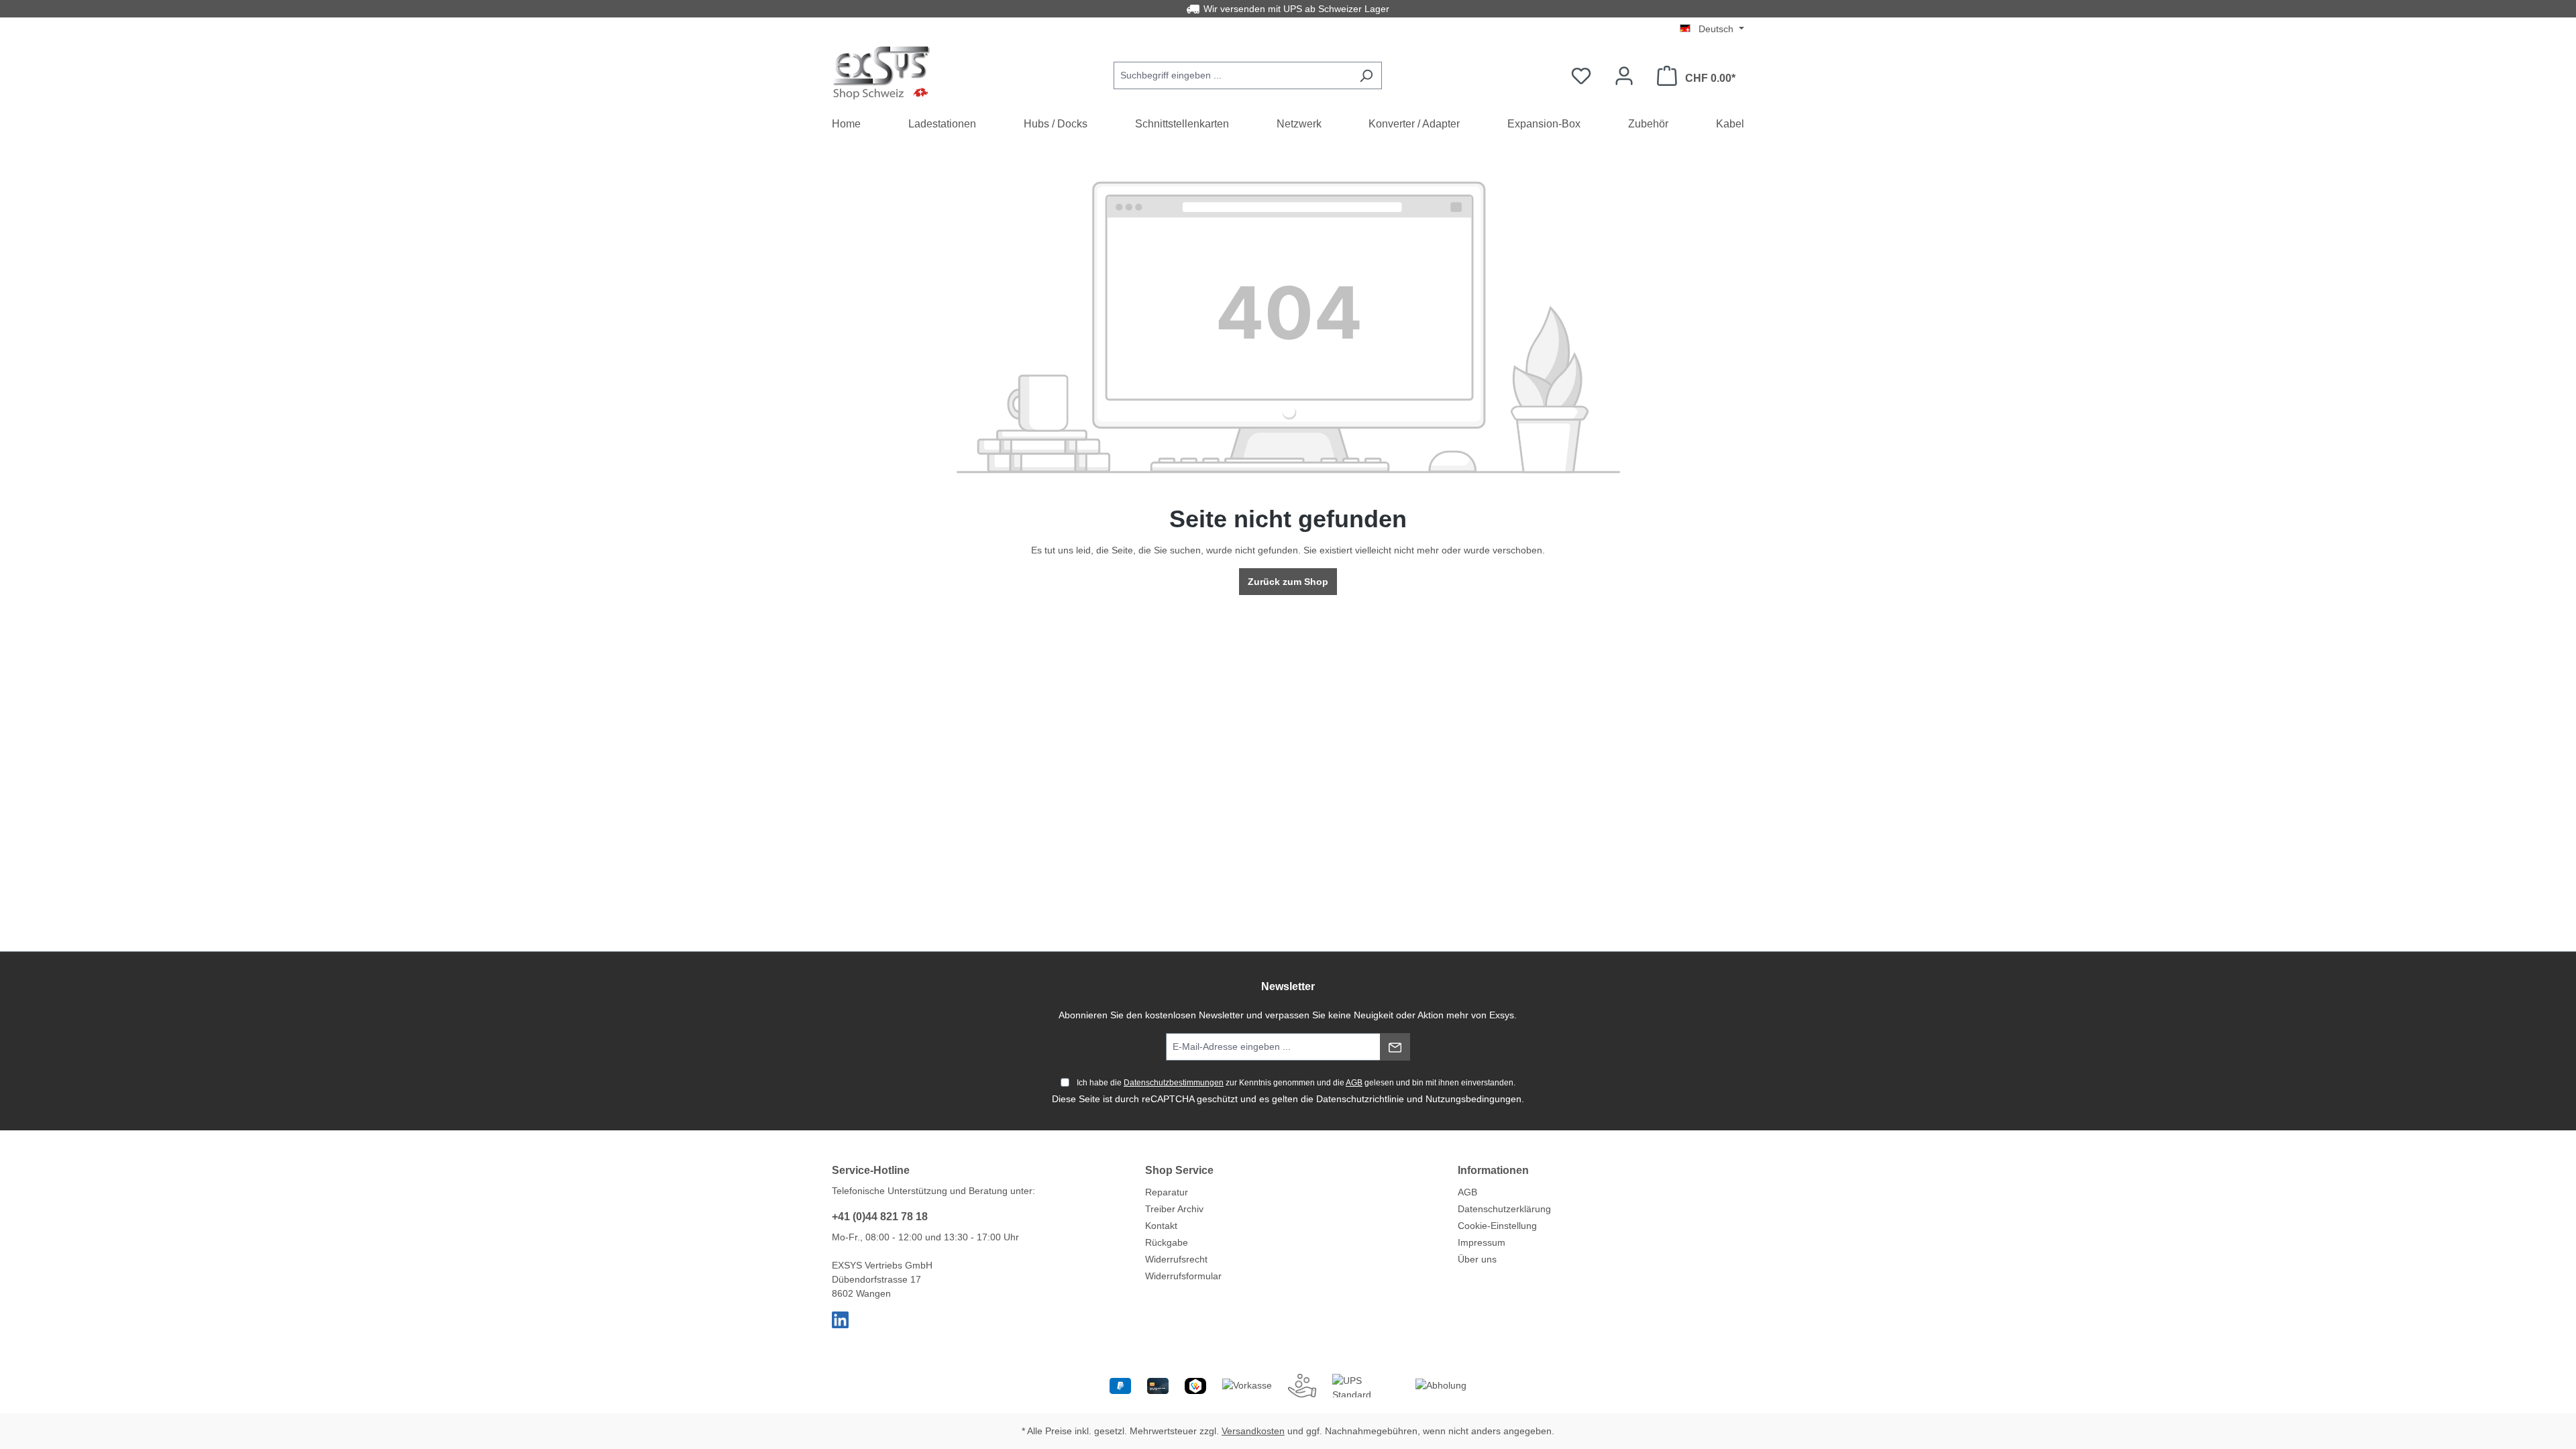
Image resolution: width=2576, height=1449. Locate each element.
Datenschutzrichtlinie (1360, 1099)
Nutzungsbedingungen (1473, 1099)
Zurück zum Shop (1288, 582)
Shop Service (1179, 1170)
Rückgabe (1167, 1242)
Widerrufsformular (1183, 1276)
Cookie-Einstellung (1497, 1226)
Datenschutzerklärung (1504, 1209)
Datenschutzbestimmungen (1174, 1083)
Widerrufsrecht (1176, 1259)
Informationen (1493, 1170)
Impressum (1482, 1242)
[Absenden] (1395, 1047)
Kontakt (1161, 1226)
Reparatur (1167, 1192)
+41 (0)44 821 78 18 (880, 1217)
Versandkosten (1253, 1431)
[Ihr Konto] (1624, 76)
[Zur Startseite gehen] (882, 73)
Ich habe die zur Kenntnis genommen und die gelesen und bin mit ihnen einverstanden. (1296, 1083)
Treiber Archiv (1174, 1209)
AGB (1354, 1083)
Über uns (1477, 1259)
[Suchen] (1366, 75)
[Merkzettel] (1581, 76)
